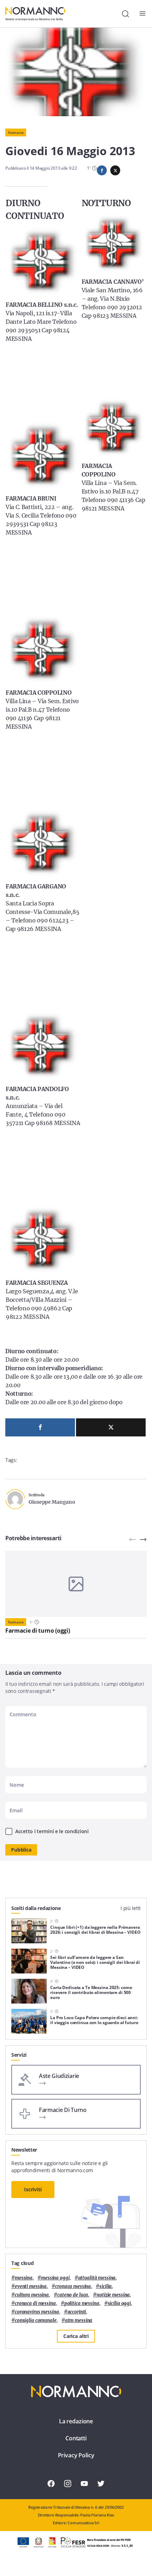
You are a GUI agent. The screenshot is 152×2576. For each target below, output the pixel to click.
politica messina (82, 2303)
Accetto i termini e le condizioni (52, 1831)
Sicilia (106, 2286)
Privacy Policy (76, 2455)
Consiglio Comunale (36, 2320)
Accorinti (77, 2312)
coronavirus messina (37, 2312)
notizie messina (113, 2295)
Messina (24, 2278)
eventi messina (31, 2286)
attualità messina (97, 2278)
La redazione (76, 2421)
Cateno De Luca (73, 2295)
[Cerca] (125, 14)
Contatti (76, 2438)
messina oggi (55, 2278)
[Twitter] (111, 1427)
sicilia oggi (119, 2303)
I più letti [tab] (131, 1908)
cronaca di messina (35, 2303)
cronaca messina (73, 2286)
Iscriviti (33, 2189)
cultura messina (32, 2295)
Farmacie (16, 132)
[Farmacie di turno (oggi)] (76, 1584)
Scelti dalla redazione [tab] (36, 1908)
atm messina (79, 2320)
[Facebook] (40, 1427)
